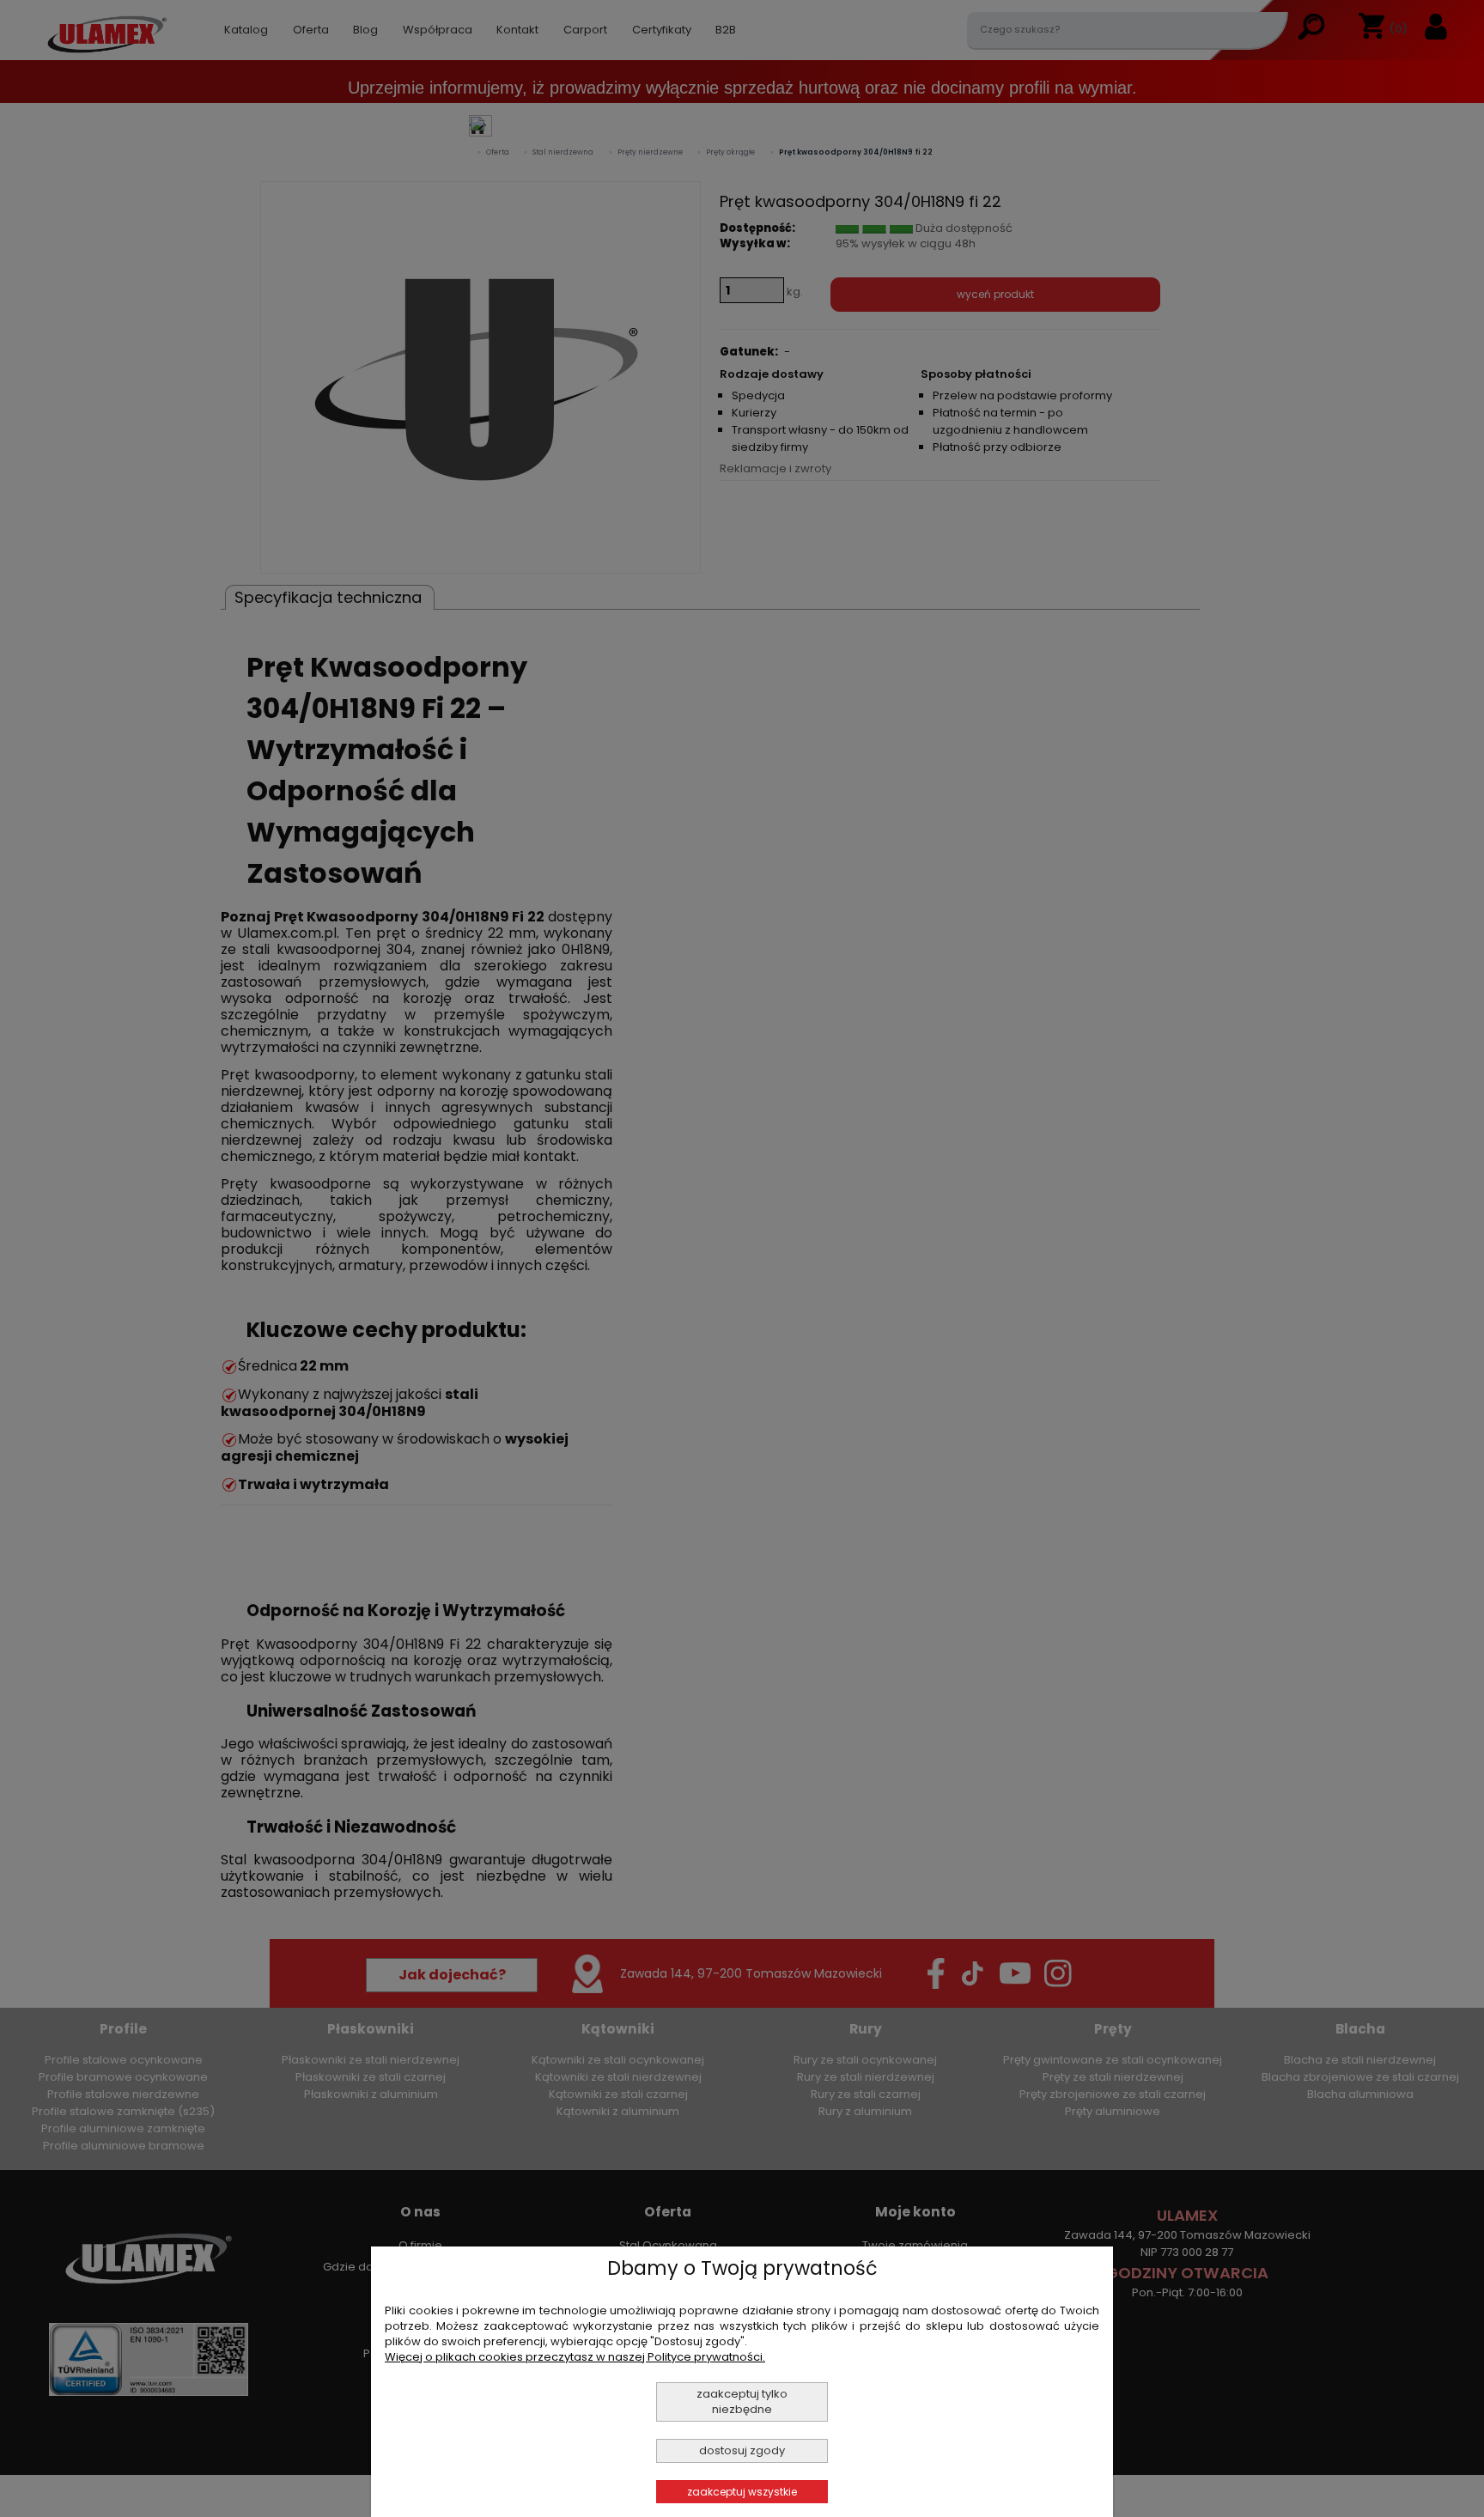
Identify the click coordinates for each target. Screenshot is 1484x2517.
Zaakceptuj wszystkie (742, 2492)
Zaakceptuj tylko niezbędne (742, 2401)
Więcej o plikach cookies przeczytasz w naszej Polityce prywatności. (575, 2357)
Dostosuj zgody (742, 2450)
